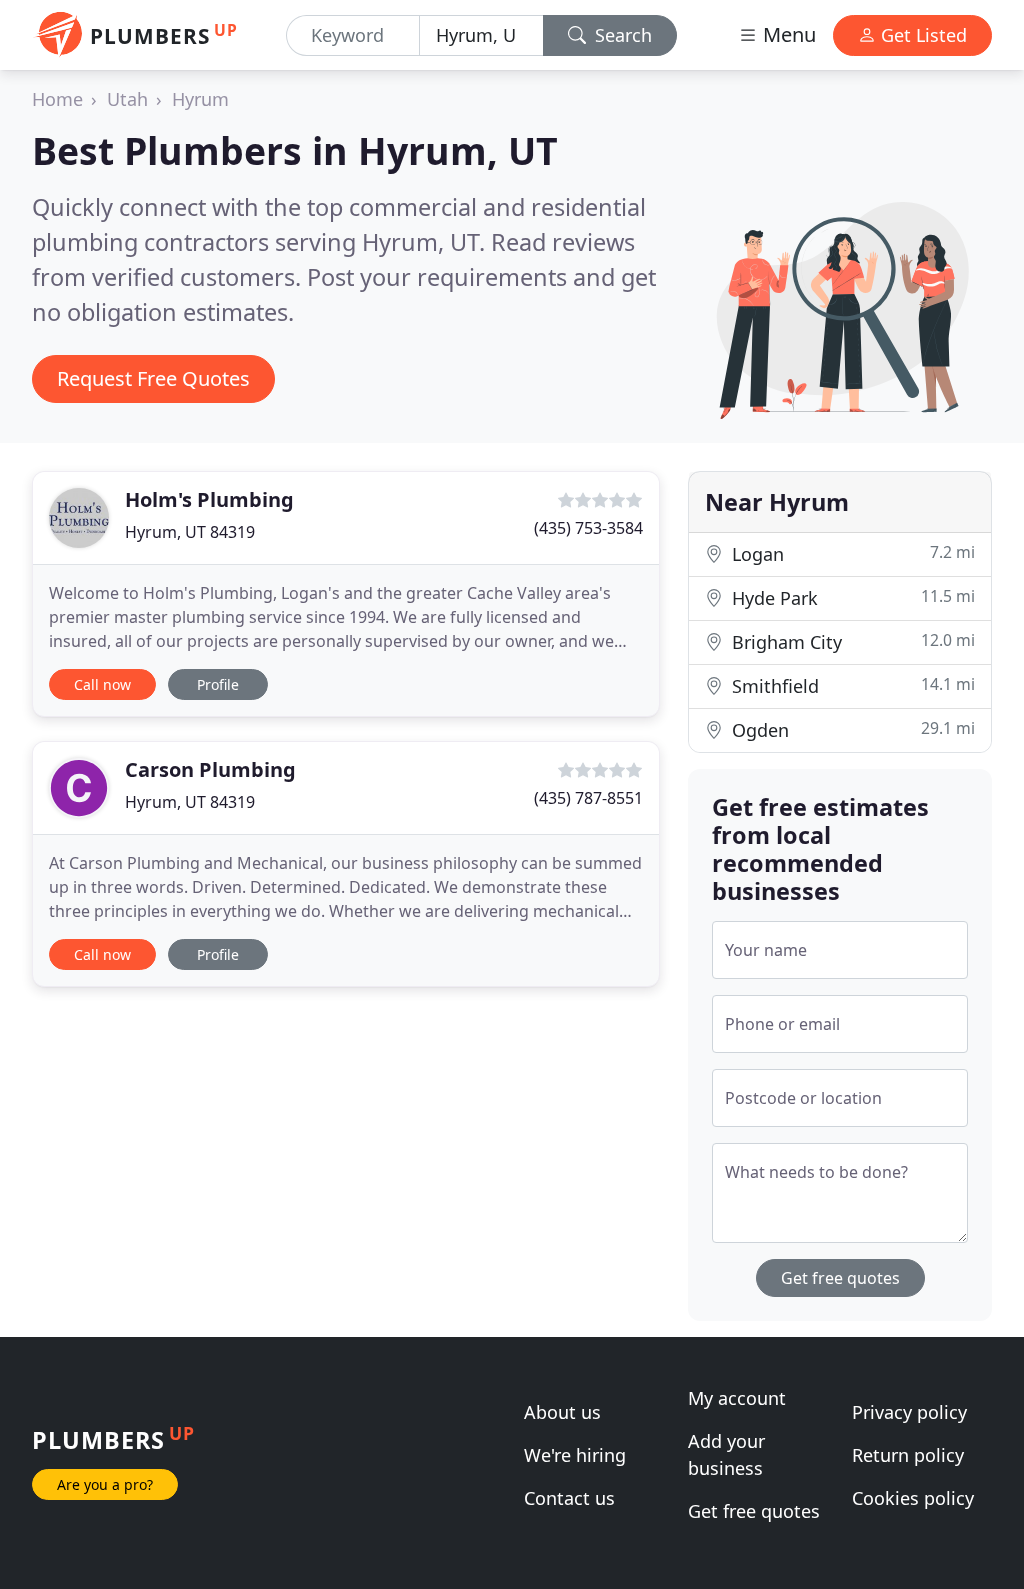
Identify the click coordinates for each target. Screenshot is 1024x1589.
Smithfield (851, 685)
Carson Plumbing (210, 769)
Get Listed (921, 35)
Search (621, 35)
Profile (218, 684)
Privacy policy (909, 1412)
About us (562, 1412)
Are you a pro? (105, 1484)
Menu (787, 34)
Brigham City (851, 641)
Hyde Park (851, 597)
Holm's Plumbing (209, 499)
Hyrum (200, 99)
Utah (127, 99)
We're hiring (575, 1455)
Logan (851, 553)
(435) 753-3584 (588, 528)
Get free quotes (840, 1278)
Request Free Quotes (153, 378)
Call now (102, 684)
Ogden (851, 729)
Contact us (569, 1498)
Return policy (908, 1455)
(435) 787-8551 (588, 798)
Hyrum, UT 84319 (190, 532)
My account (737, 1398)
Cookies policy (913, 1498)
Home (57, 99)
